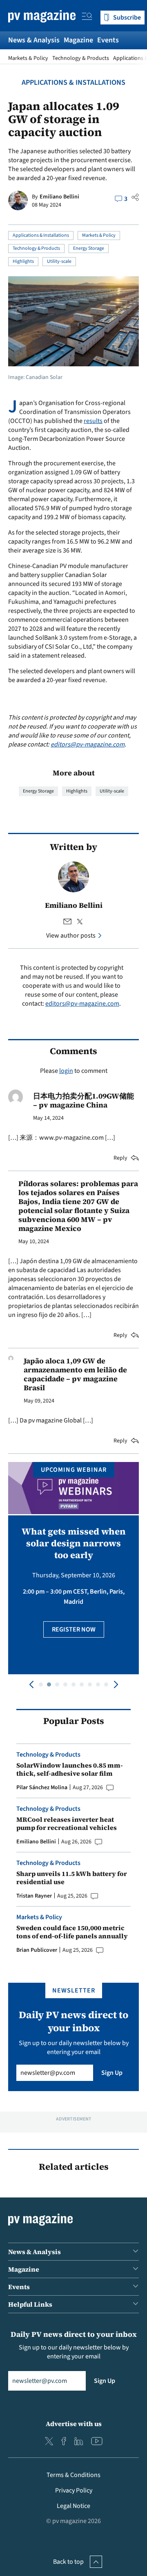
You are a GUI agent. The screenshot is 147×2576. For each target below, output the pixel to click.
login (66, 1071)
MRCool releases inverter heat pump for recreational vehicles (67, 1823)
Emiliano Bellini (59, 197)
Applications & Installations (73, 83)
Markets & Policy (28, 58)
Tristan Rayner (34, 1896)
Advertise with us (74, 2424)
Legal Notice (73, 2506)
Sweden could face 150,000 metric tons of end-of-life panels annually (72, 1932)
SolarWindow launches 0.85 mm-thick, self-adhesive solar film (70, 1769)
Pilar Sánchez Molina (42, 1788)
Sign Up (112, 2073)
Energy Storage (89, 248)
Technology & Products (81, 58)
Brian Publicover (37, 1950)
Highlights (23, 261)
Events (108, 40)
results (93, 421)
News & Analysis (34, 40)
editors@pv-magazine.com (88, 744)
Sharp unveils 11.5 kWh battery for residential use (72, 1878)
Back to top (68, 2562)
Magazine (78, 40)
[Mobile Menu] (87, 18)
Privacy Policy (74, 2490)
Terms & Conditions (73, 2475)
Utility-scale (59, 261)
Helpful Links (30, 2304)
